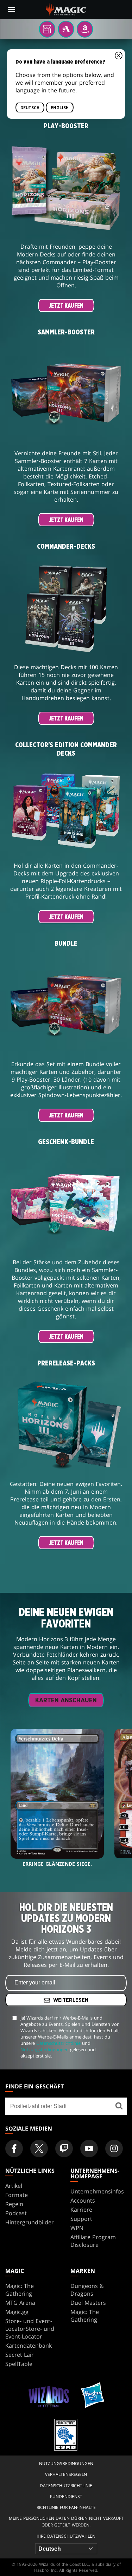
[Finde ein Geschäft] (119, 2106)
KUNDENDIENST (66, 2496)
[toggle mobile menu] (12, 9)
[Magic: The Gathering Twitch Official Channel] (64, 2148)
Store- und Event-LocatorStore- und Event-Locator (30, 2329)
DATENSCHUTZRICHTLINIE (66, 2486)
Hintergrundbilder (30, 2222)
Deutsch (30, 108)
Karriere (81, 2210)
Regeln (14, 2204)
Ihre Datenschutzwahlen (66, 2536)
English (60, 108)
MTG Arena (20, 2303)
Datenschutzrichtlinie (58, 2043)
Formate (17, 2195)
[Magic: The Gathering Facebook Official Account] (14, 2148)
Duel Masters (88, 2303)
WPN (77, 2228)
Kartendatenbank (29, 2346)
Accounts (83, 2200)
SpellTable (19, 2364)
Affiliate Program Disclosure (93, 2241)
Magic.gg (17, 2312)
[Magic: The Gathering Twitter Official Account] (39, 2148)
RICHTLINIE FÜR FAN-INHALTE (66, 2507)
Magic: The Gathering (20, 2290)
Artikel (14, 2186)
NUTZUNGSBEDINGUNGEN (66, 2463)
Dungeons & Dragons (87, 2290)
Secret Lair (20, 2355)
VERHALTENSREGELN (66, 2474)
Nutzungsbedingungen (45, 2049)
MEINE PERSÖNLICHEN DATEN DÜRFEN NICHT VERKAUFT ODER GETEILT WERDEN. (66, 2522)
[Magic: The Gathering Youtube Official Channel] (89, 2148)
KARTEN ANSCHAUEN (66, 1701)
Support (81, 2219)
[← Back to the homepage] (66, 9)
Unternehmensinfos (97, 2191)
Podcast (16, 2213)
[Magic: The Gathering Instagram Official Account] (114, 2148)
